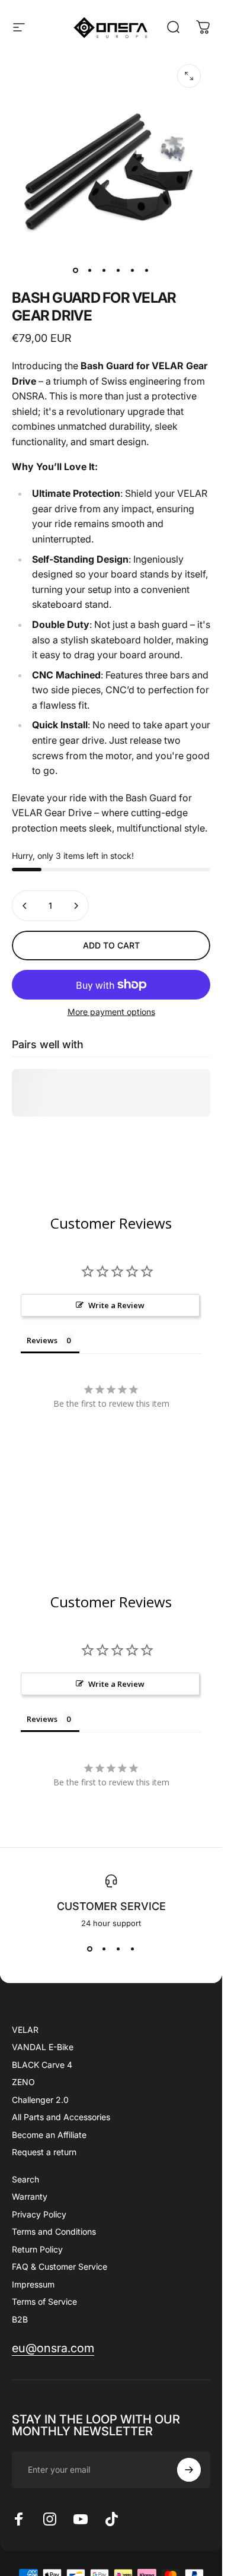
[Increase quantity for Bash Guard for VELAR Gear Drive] (76, 906)
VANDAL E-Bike (43, 2047)
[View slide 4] (133, 1949)
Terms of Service (44, 2301)
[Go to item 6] (147, 270)
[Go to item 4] (118, 270)
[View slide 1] (90, 1949)
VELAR (25, 2030)
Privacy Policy (39, 2214)
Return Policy (37, 2249)
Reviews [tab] (42, 1340)
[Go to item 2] (90, 270)
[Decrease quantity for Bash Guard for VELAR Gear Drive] (25, 906)
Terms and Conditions (54, 2231)
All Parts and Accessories (61, 2117)
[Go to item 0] (76, 270)
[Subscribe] (189, 2470)
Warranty (30, 2196)
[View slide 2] (104, 1949)
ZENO (23, 2082)
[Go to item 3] (104, 270)
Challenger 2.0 (40, 2100)
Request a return (44, 2152)
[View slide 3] (118, 1949)
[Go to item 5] (133, 270)
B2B (20, 2319)
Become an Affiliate (49, 2135)
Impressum (33, 2284)
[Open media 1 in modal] (189, 76)
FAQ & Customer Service (60, 2266)
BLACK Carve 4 (42, 2065)
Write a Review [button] (116, 1305)
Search (25, 2179)
